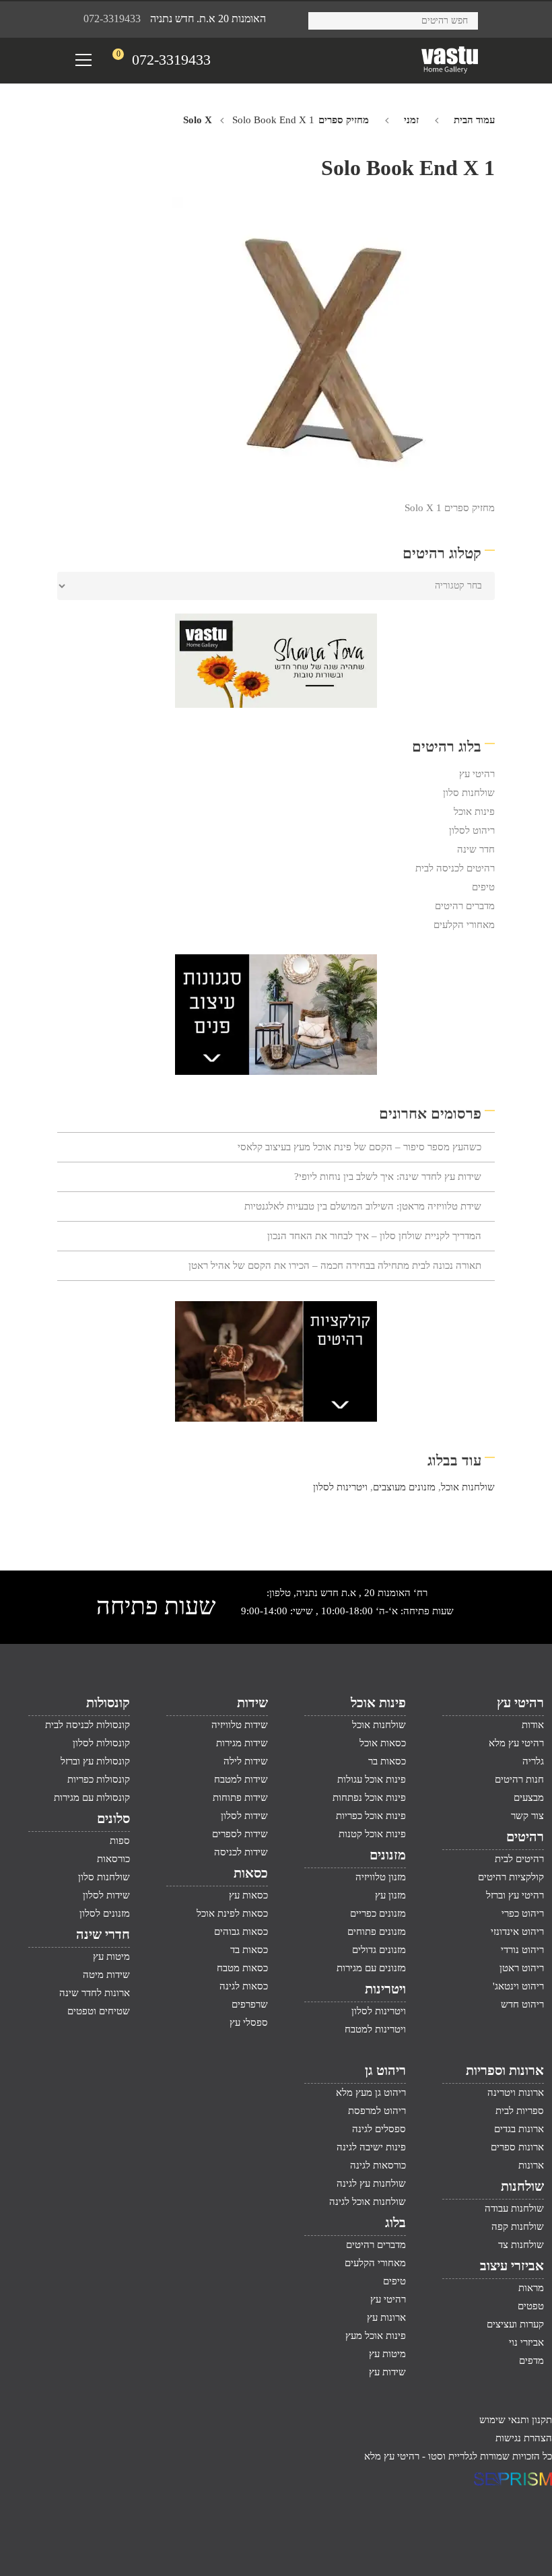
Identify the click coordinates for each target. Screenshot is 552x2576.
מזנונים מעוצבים (404, 1487)
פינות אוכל (474, 812)
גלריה (533, 1761)
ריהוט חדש (522, 2004)
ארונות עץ (386, 2317)
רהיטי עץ (477, 774)
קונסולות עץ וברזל (95, 1761)
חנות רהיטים (519, 1779)
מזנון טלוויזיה (381, 1877)
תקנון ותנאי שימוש (516, 2420)
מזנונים (388, 1855)
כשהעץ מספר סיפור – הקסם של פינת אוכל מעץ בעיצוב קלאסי (359, 1147)
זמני (411, 120)
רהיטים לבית (519, 1859)
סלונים (113, 1818)
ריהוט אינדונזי (517, 1931)
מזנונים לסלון (105, 1913)
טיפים (483, 887)
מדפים (531, 2360)
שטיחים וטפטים (99, 2011)
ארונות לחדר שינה (95, 1993)
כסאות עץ (248, 1895)
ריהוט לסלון (472, 830)
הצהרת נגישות (524, 2438)
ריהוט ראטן (522, 1968)
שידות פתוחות (240, 1797)
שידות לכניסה (241, 1852)
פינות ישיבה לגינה (371, 2147)
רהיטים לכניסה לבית (455, 868)
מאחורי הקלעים (464, 925)
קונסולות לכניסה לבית (88, 1725)
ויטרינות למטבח (375, 2029)
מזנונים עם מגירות (371, 1968)
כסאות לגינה (244, 1986)
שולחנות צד (521, 2245)
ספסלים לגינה (379, 2129)
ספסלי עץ (249, 2022)
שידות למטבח (241, 1779)
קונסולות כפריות (99, 1779)
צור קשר (527, 1816)
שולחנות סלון (469, 793)
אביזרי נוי (526, 2342)
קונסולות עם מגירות (92, 1797)
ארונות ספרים (517, 2147)
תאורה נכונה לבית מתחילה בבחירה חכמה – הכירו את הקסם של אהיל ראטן (335, 1265)
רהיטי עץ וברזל (515, 1895)
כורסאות (113, 1859)
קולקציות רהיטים (511, 1877)
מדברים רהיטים (465, 906)
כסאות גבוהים (241, 1931)
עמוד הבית (474, 120)
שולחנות (522, 2186)
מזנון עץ (390, 1895)
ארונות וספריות (505, 2070)
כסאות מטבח (242, 1968)
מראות (531, 2288)
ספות (120, 1841)
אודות (533, 1725)
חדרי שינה (103, 1934)
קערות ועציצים (515, 2324)
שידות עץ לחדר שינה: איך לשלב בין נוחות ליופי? (388, 1177)
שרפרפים (250, 2004)
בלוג (395, 2222)
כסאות (251, 1873)
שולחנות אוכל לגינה (368, 2202)
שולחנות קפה (518, 2226)
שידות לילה (246, 1761)
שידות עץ (387, 2372)
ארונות (531, 2165)
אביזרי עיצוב (512, 2266)
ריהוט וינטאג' (518, 1986)
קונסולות (108, 1703)
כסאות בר (387, 1761)
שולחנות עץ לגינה (371, 2183)
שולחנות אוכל (468, 1487)
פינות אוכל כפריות (371, 1816)
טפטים (531, 2306)
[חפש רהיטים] (323, 19)
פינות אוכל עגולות (372, 1779)
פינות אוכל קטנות (372, 1834)
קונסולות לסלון (101, 1743)
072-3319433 (112, 19)
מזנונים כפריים (378, 1913)
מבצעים (529, 1797)
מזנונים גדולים (379, 1950)
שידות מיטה (106, 1975)
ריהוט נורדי (522, 1950)
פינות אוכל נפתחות (369, 1797)
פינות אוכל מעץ (376, 2336)
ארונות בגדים (519, 2129)
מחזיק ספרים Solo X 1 (450, 508)
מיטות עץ (111, 1956)
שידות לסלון (244, 1816)
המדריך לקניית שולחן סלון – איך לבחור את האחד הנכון (374, 1236)
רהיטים (525, 1837)
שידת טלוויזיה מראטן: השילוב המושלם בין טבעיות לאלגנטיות (363, 1206)
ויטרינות (385, 1989)
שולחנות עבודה (514, 2208)
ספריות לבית (520, 2111)
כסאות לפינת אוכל (232, 1913)
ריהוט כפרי (523, 1913)
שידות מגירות (242, 1743)
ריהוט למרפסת (377, 2111)
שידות (252, 1703)
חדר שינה (476, 849)
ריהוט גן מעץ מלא (371, 2092)
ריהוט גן (385, 2070)
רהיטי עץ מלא (516, 1743)
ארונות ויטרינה (516, 2092)
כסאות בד (249, 1950)
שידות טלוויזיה (240, 1725)
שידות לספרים (240, 1834)
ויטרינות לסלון (340, 1487)
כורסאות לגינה (378, 2165)
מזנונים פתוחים (377, 1931)
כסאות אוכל (383, 1743)
